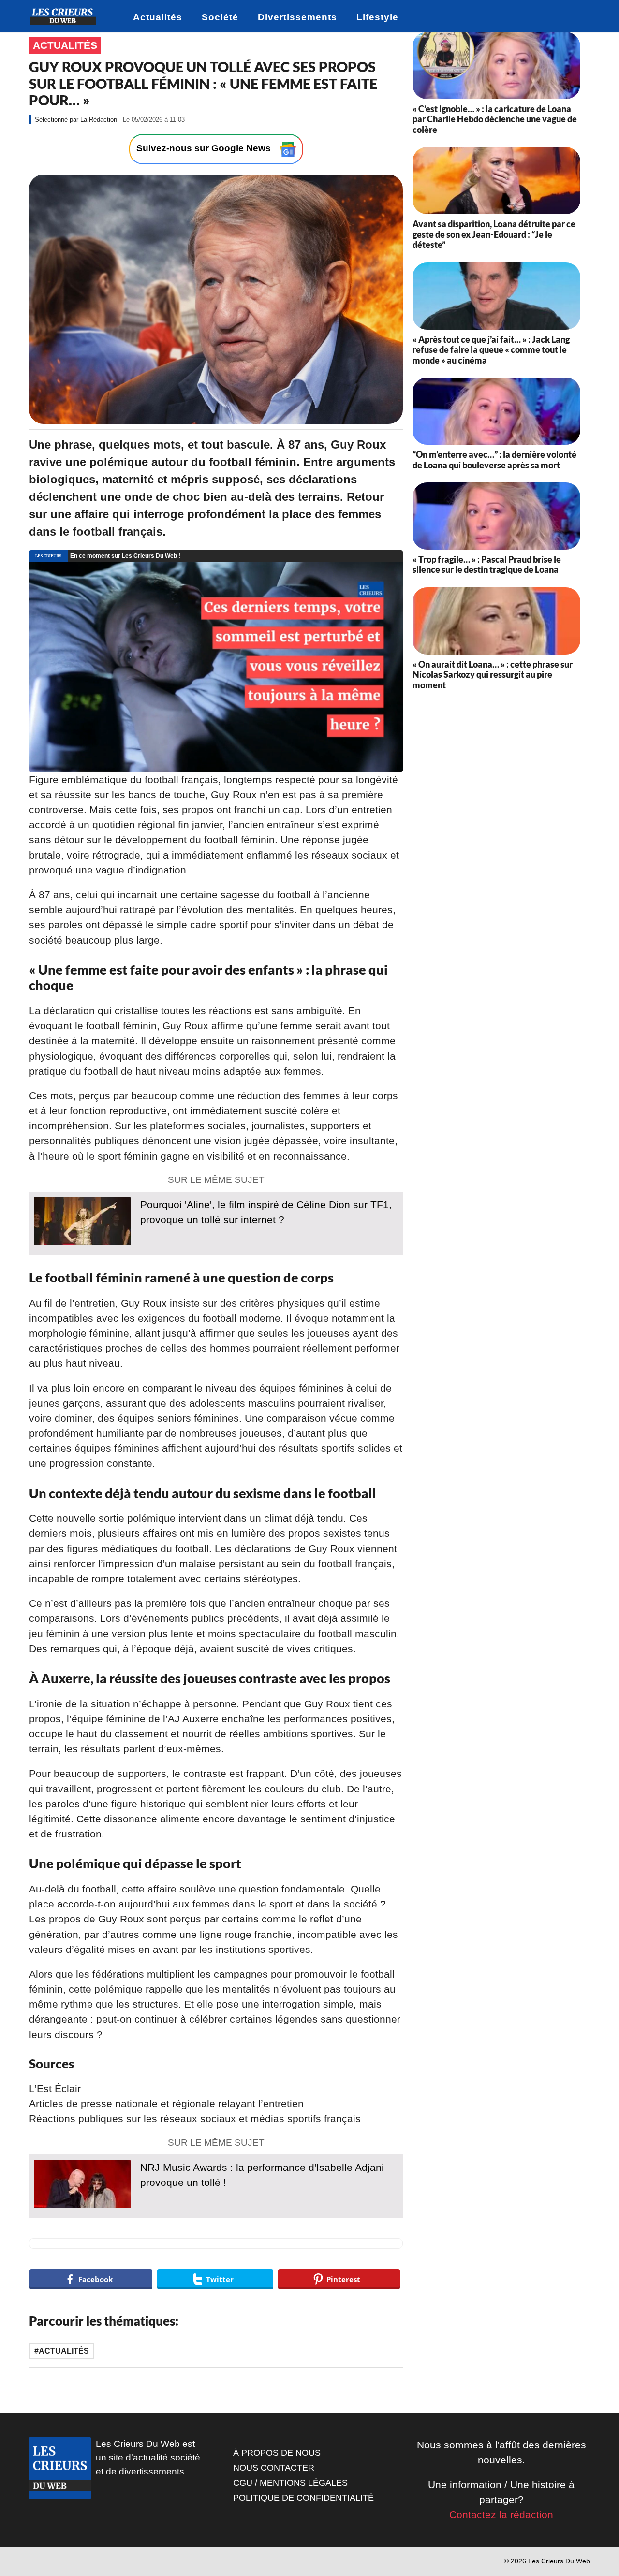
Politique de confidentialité (303, 2498)
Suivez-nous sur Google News (205, 149)
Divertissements (297, 17)
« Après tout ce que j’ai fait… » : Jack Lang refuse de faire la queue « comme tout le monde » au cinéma (491, 350)
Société (220, 17)
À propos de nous (277, 2453)
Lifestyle (377, 17)
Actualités (158, 17)
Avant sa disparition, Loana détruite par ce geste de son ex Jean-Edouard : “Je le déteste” (494, 234)
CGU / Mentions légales (290, 2483)
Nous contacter (274, 2468)
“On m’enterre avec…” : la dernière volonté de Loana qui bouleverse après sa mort (494, 460)
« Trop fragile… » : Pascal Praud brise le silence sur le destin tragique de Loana (487, 565)
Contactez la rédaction (501, 2514)
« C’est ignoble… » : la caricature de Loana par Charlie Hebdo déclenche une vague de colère (495, 119)
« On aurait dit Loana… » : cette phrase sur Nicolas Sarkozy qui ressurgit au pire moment (493, 675)
